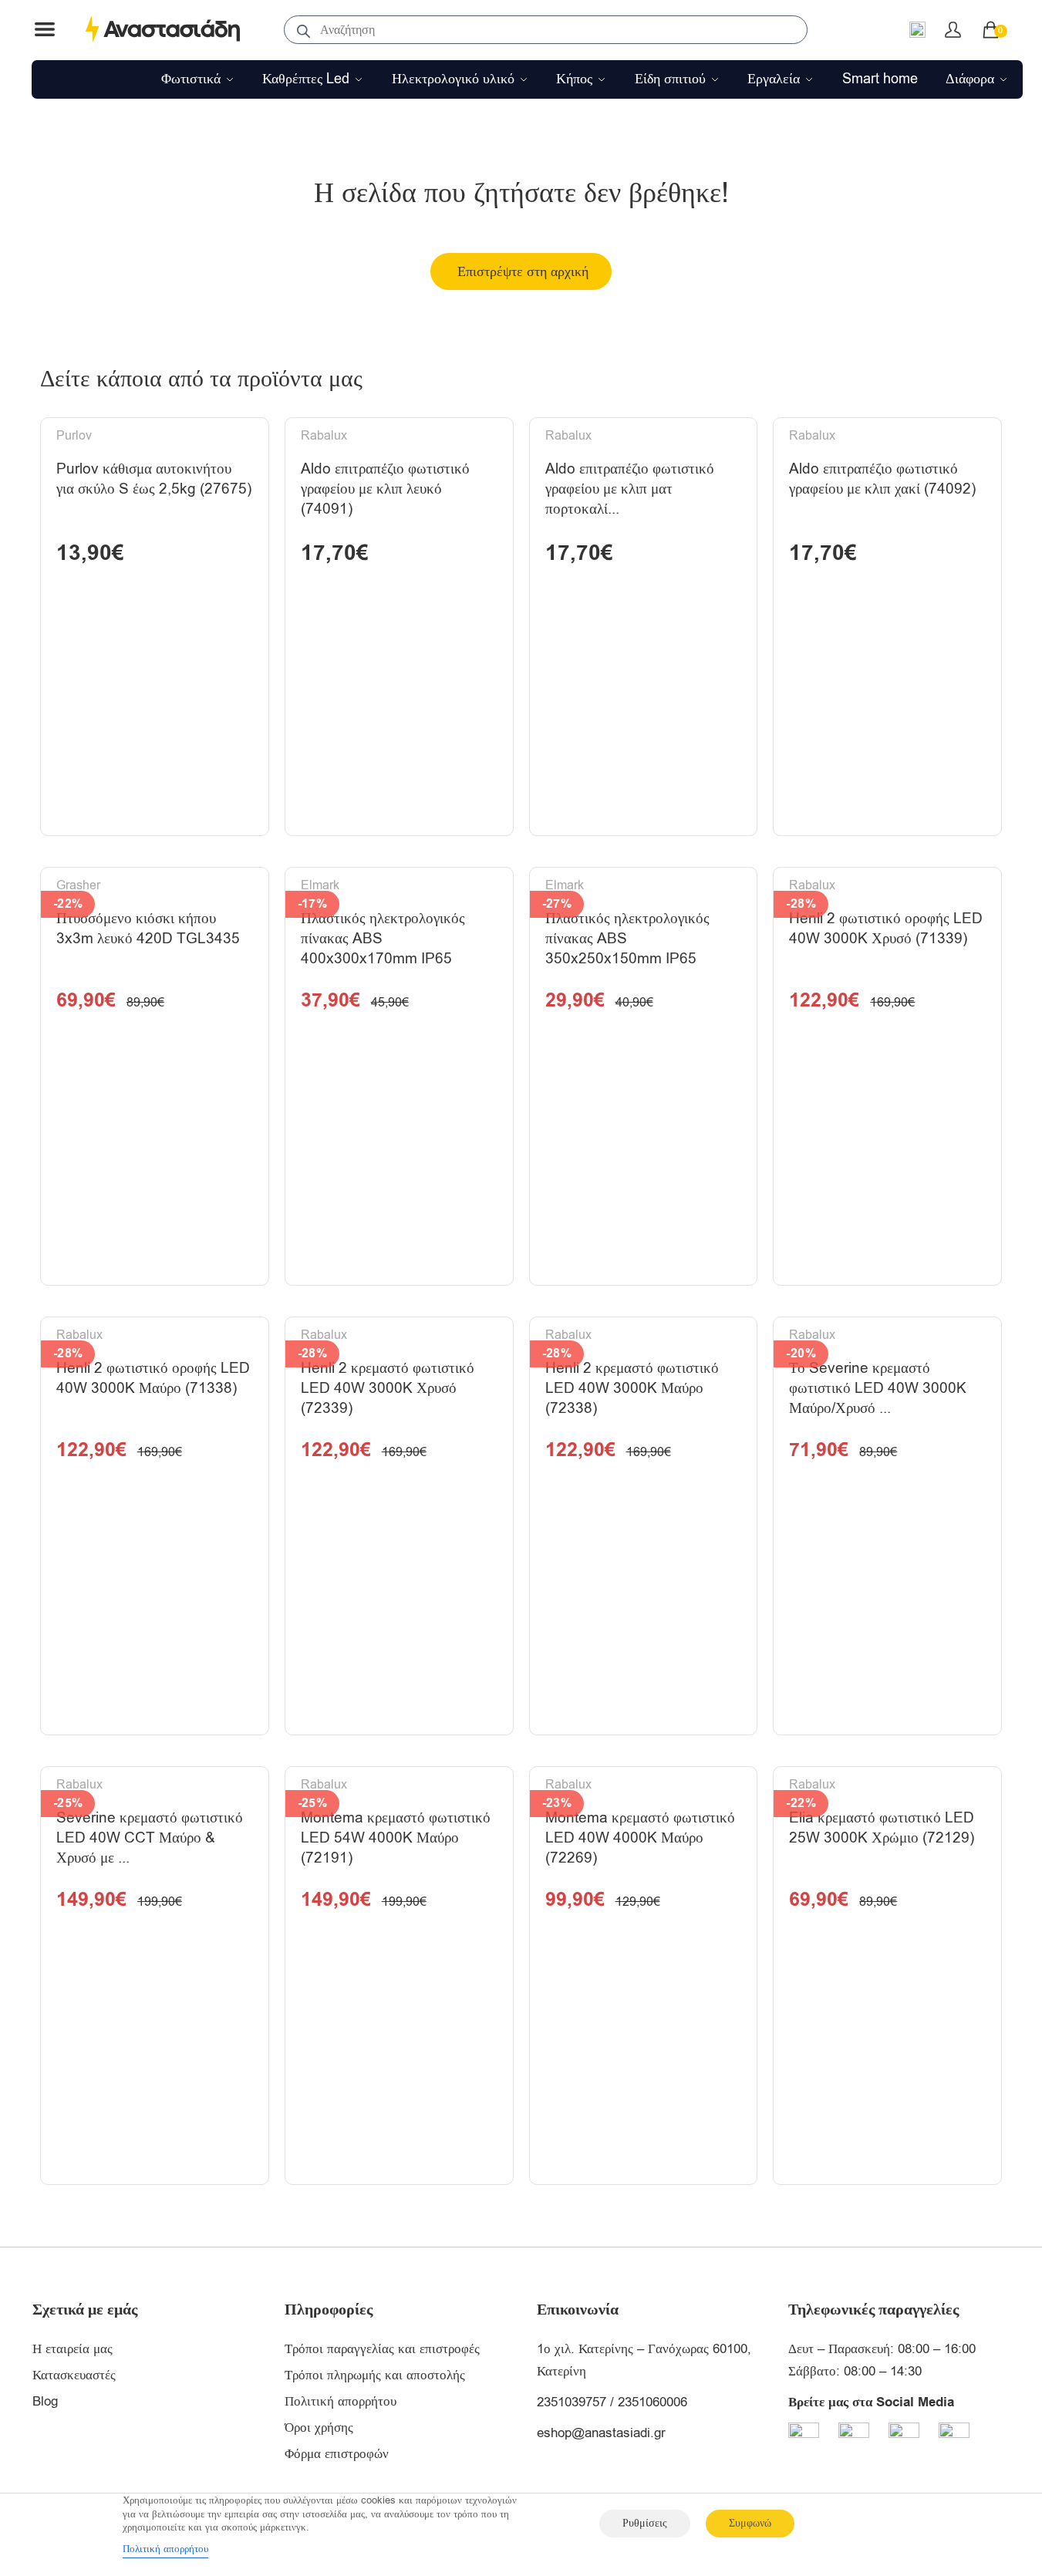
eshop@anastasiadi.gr (601, 2433)
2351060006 (653, 2402)
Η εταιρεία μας (73, 2349)
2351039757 (572, 2402)
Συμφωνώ (750, 2523)
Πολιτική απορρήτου (341, 2401)
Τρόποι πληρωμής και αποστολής (375, 2375)
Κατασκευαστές (74, 2375)
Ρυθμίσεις (645, 2523)
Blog (45, 2401)
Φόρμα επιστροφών (337, 2454)
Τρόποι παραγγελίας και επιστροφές (382, 2349)
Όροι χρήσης (319, 2428)
